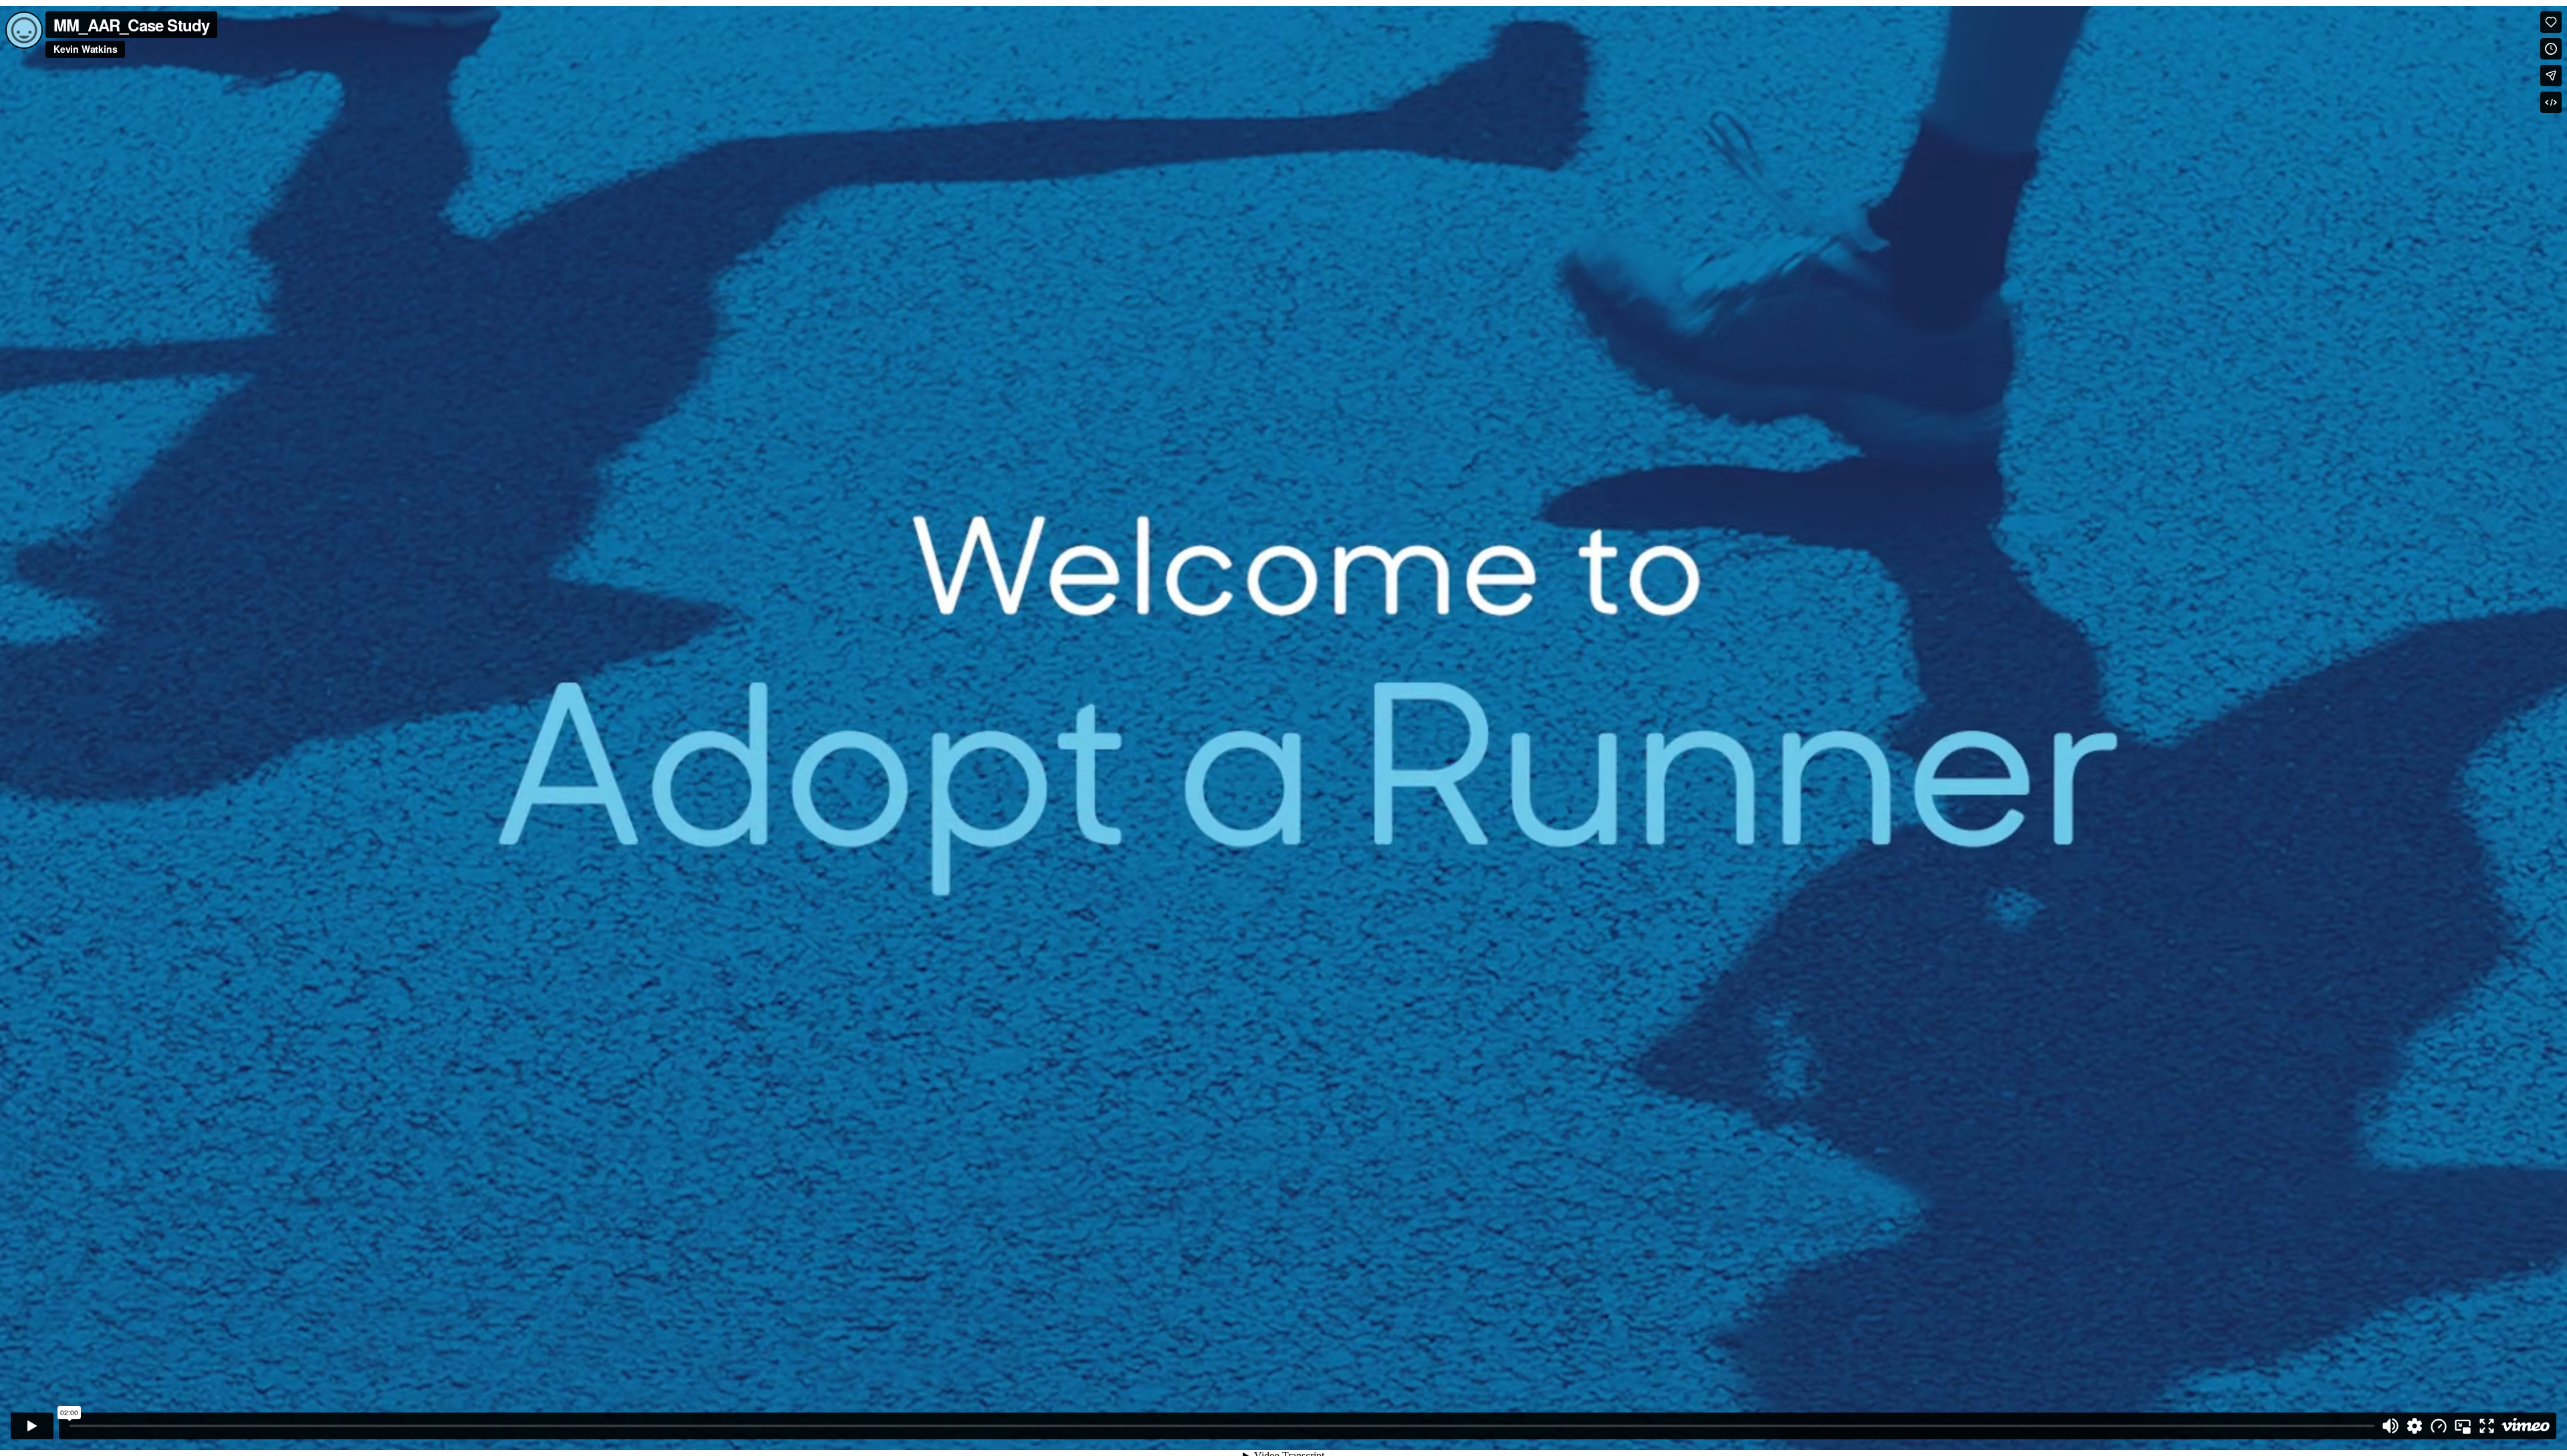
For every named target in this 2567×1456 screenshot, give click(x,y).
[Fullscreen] (2487, 1426)
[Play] (32, 1426)
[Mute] (2391, 1426)
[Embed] (2551, 102)
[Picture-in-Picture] (2463, 1426)
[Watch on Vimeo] (2526, 1426)
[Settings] (2415, 1426)
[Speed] (2439, 1426)
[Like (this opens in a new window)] (2551, 22)
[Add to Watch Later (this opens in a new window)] (2551, 49)
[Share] (2551, 76)
